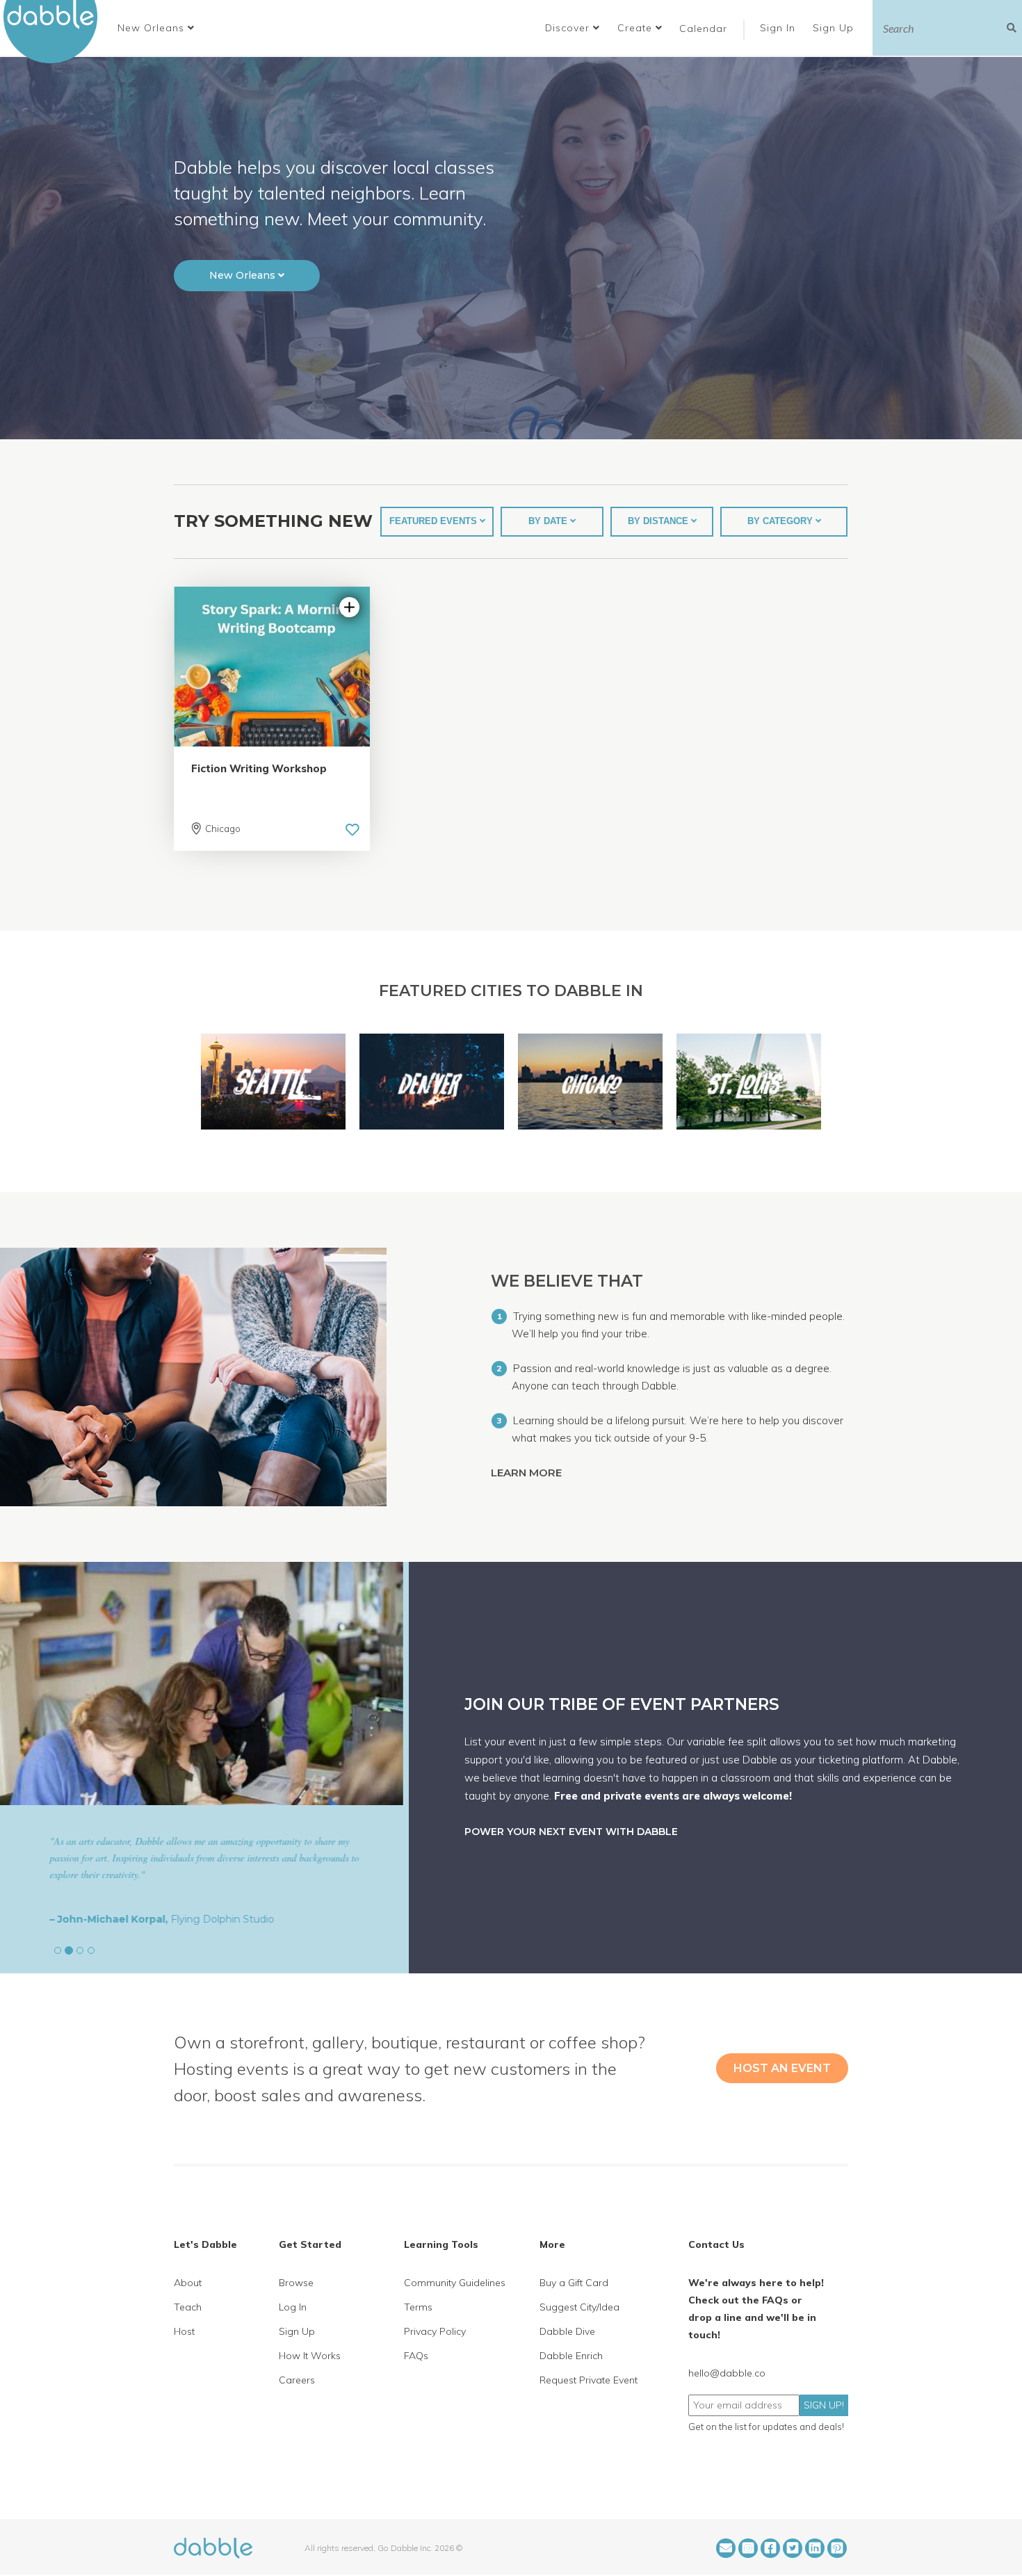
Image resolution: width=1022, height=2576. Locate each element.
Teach (188, 2307)
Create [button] (636, 28)
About (188, 2283)
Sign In (779, 28)
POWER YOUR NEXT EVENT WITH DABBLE (571, 1832)
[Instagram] (748, 2548)
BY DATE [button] (549, 521)
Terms (418, 2307)
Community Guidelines (455, 2283)
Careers (297, 2380)
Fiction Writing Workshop (259, 768)
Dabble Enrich (571, 2356)
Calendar (703, 28)
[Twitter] (793, 2548)
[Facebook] (770, 2548)
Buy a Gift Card (574, 2283)
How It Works (310, 2356)
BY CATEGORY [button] (781, 521)
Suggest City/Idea (579, 2307)
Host (184, 2331)
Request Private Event (589, 2380)
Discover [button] (569, 28)
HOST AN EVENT (782, 2068)
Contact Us (716, 2244)
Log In (293, 2307)
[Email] (726, 2548)
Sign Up (835, 28)
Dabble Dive (567, 2331)
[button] (156, 28)
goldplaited (133, 1919)
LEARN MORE (528, 1473)
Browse (296, 2283)
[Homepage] (213, 2547)
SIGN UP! (824, 2405)
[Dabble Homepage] (56, 32)
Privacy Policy (435, 2331)
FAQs (416, 2356)
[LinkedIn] (815, 2548)
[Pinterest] (837, 2548)
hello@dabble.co (727, 2373)
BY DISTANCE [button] (659, 521)
